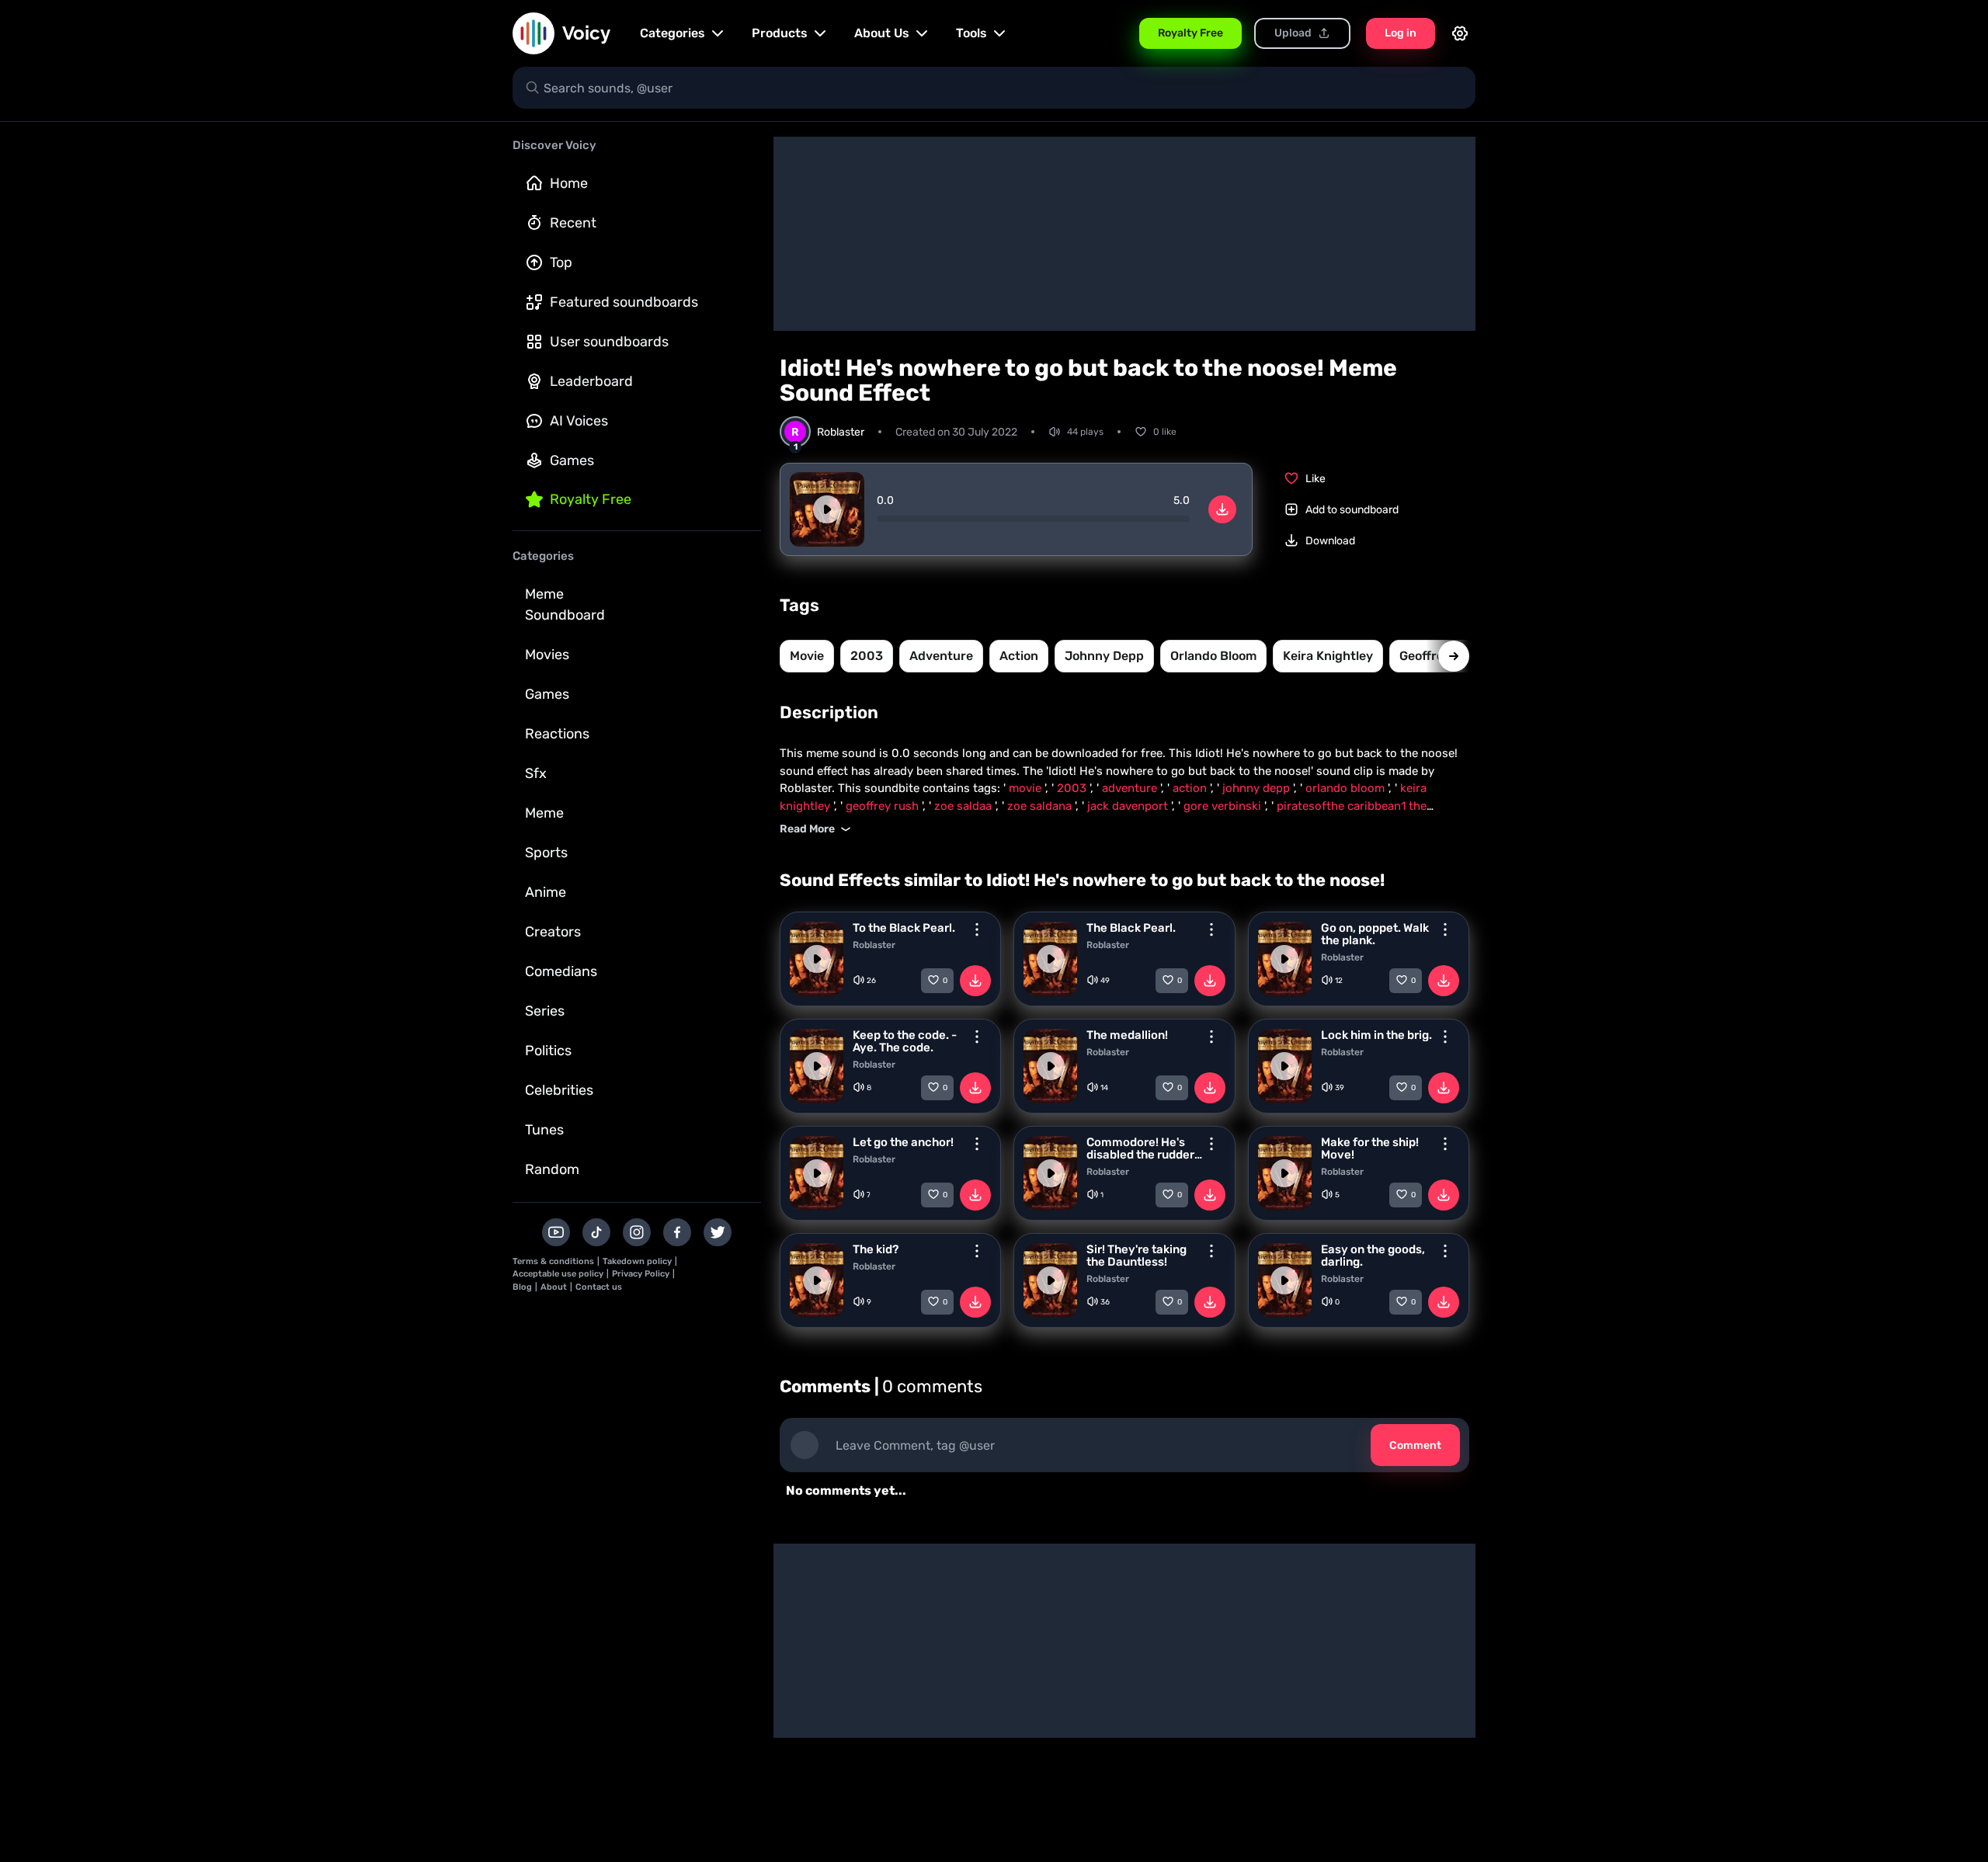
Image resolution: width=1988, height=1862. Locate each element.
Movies (547, 655)
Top (561, 262)
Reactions (557, 734)
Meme (544, 813)
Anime (546, 892)
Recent (573, 223)
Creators (553, 932)
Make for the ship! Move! (1370, 1148)
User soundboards (609, 342)
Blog (522, 1287)
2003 (867, 656)
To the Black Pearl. (904, 928)
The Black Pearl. (1131, 928)
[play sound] (827, 509)
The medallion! (1127, 1035)
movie (807, 656)
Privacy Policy (641, 1274)
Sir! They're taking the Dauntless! (1136, 1256)
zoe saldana (1041, 806)
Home (569, 183)
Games (572, 460)
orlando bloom (1213, 656)
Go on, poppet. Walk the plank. (1375, 934)
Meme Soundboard (565, 604)
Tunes (544, 1130)
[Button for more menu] (977, 929)
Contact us (599, 1287)
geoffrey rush (884, 806)
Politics (548, 1051)
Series (545, 1011)
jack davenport (1129, 806)
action (1019, 656)
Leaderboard (591, 381)
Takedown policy (637, 1261)
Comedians (561, 971)
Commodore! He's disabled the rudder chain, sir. (1140, 1148)
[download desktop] (1222, 509)
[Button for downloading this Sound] (975, 981)
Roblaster (874, 945)
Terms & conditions (553, 1261)
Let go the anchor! (903, 1142)
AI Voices (579, 421)
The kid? (876, 1249)
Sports (546, 853)
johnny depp (1104, 656)
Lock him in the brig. (1376, 1035)
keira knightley (1328, 656)
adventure (941, 656)
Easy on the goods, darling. (1373, 1256)
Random (552, 1169)
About (554, 1287)
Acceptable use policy (558, 1274)
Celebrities (559, 1090)
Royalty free (591, 499)
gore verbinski (1224, 806)
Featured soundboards (624, 302)
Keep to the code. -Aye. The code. (905, 1041)
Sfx (536, 773)
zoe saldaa (964, 806)
